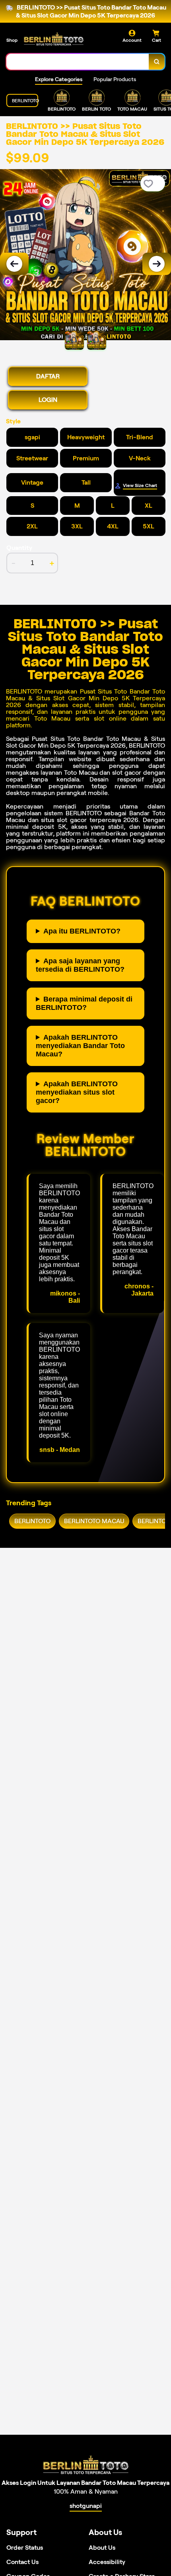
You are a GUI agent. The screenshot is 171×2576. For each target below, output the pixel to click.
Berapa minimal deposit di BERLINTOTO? (84, 1003)
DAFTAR (48, 376)
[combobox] (78, 62)
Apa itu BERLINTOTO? (82, 931)
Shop (12, 40)
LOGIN (48, 400)
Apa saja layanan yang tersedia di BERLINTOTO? (80, 965)
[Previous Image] (14, 264)
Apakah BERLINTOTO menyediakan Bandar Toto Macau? (80, 1046)
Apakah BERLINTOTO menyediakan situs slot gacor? (77, 1092)
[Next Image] (157, 264)
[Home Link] (54, 39)
